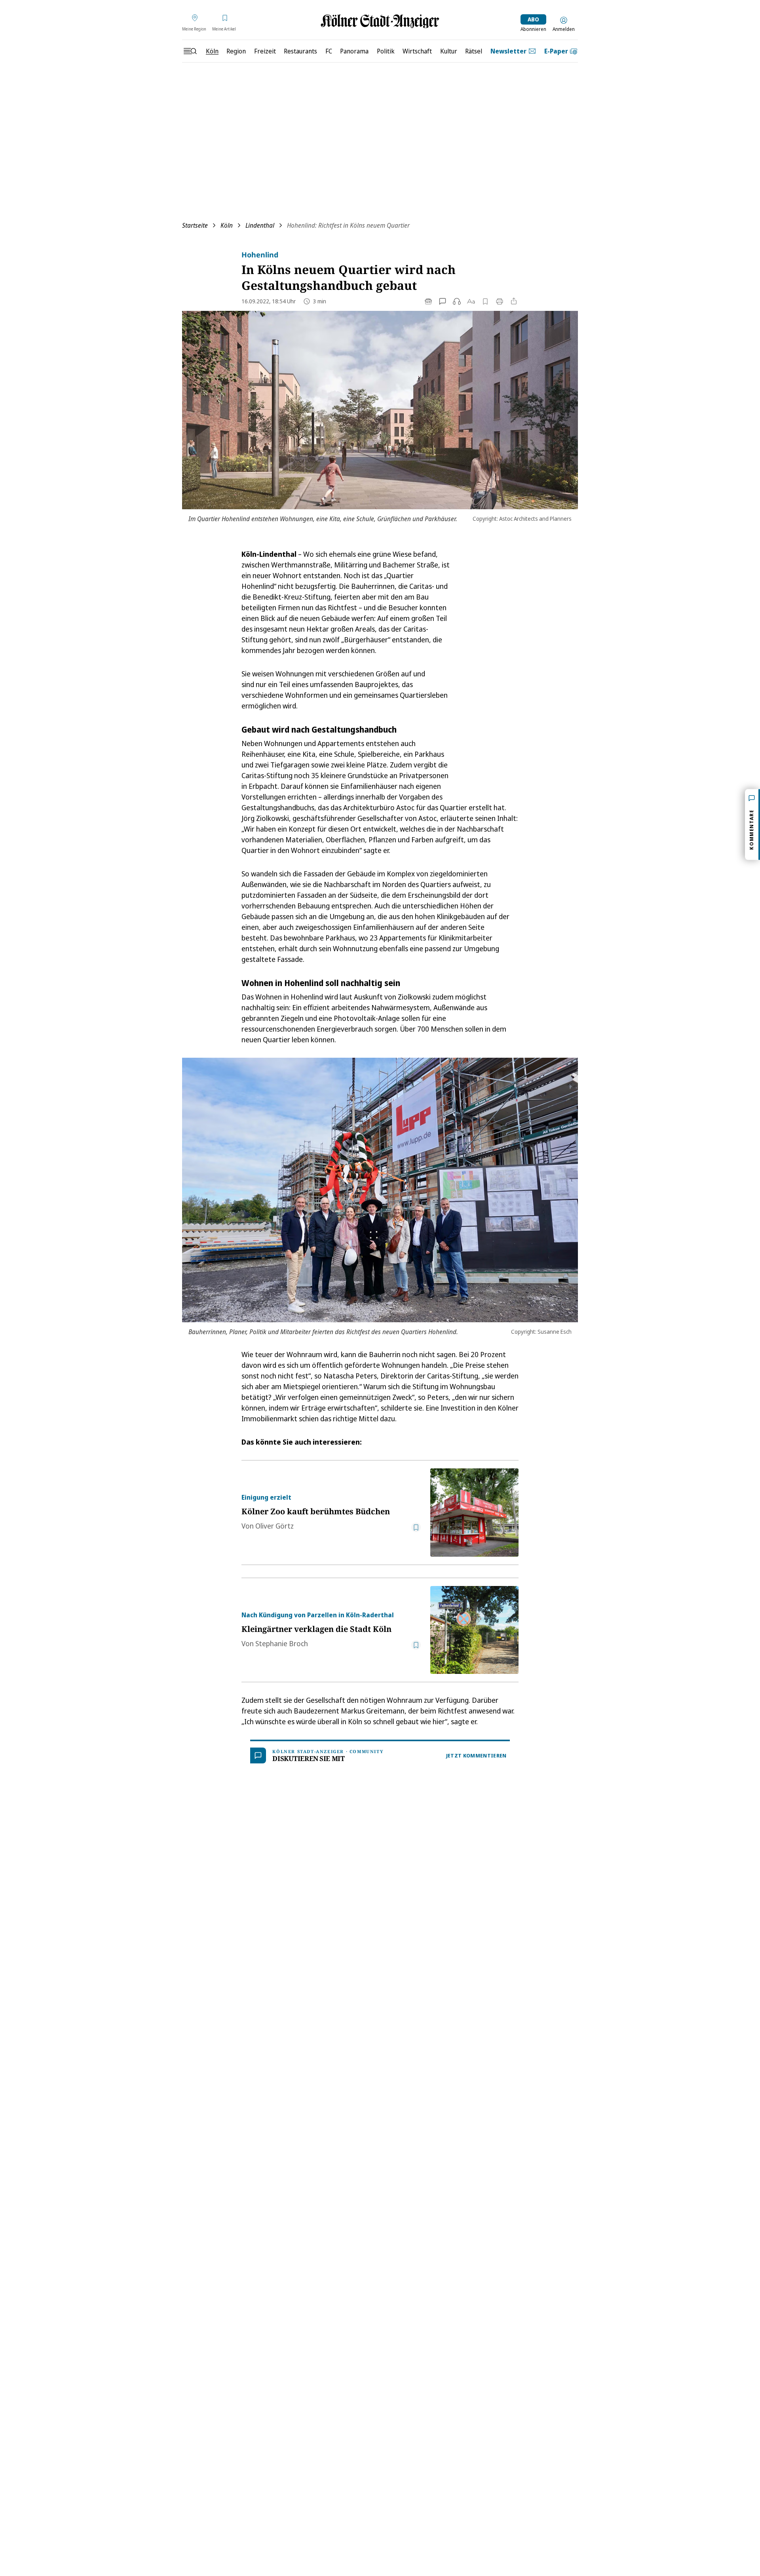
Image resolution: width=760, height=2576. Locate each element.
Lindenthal (260, 225)
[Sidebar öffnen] (190, 51)
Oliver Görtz (275, 1526)
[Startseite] (380, 21)
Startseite (195, 225)
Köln (227, 225)
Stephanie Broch (282, 1643)
